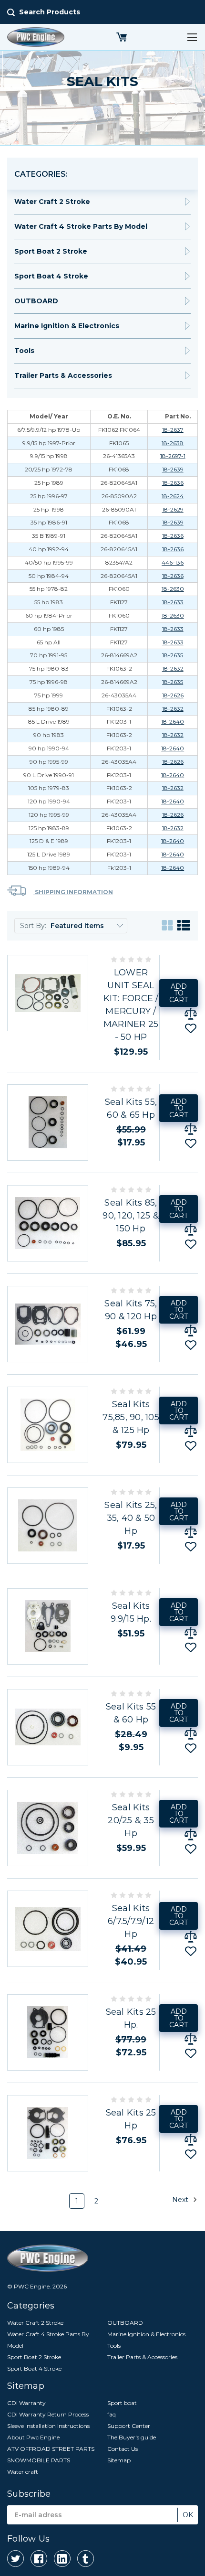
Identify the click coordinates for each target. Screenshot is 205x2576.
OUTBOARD (36, 301)
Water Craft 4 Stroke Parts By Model (81, 226)
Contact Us (123, 2449)
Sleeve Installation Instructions (48, 2426)
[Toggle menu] (192, 37)
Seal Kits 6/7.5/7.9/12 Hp (131, 1921)
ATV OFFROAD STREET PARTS (51, 2449)
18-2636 (173, 483)
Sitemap (119, 2460)
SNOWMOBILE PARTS (39, 2460)
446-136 (173, 562)
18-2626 (173, 695)
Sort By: (33, 926)
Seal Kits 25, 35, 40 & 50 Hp (131, 1518)
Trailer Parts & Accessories (63, 375)
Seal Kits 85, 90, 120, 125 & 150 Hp (131, 1216)
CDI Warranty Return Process (48, 2414)
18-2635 (173, 655)
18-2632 (173, 668)
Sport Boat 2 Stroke (51, 251)
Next (181, 2200)
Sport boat (122, 2403)
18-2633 (173, 602)
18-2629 (173, 509)
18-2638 (173, 443)
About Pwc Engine (33, 2437)
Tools (24, 351)
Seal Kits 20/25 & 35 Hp (131, 1820)
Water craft (23, 2472)
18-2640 (173, 721)
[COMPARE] (191, 1014)
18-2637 (173, 430)
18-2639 (173, 469)
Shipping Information (73, 892)
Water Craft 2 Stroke (52, 202)
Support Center (129, 2426)
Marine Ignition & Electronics (67, 326)
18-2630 (173, 589)
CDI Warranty (26, 2403)
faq (112, 2414)
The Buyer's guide (132, 2437)
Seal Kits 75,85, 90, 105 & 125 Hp (131, 1417)
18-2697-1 (173, 456)
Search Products (50, 12)
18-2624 (173, 496)
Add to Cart (179, 993)
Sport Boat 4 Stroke (51, 276)
